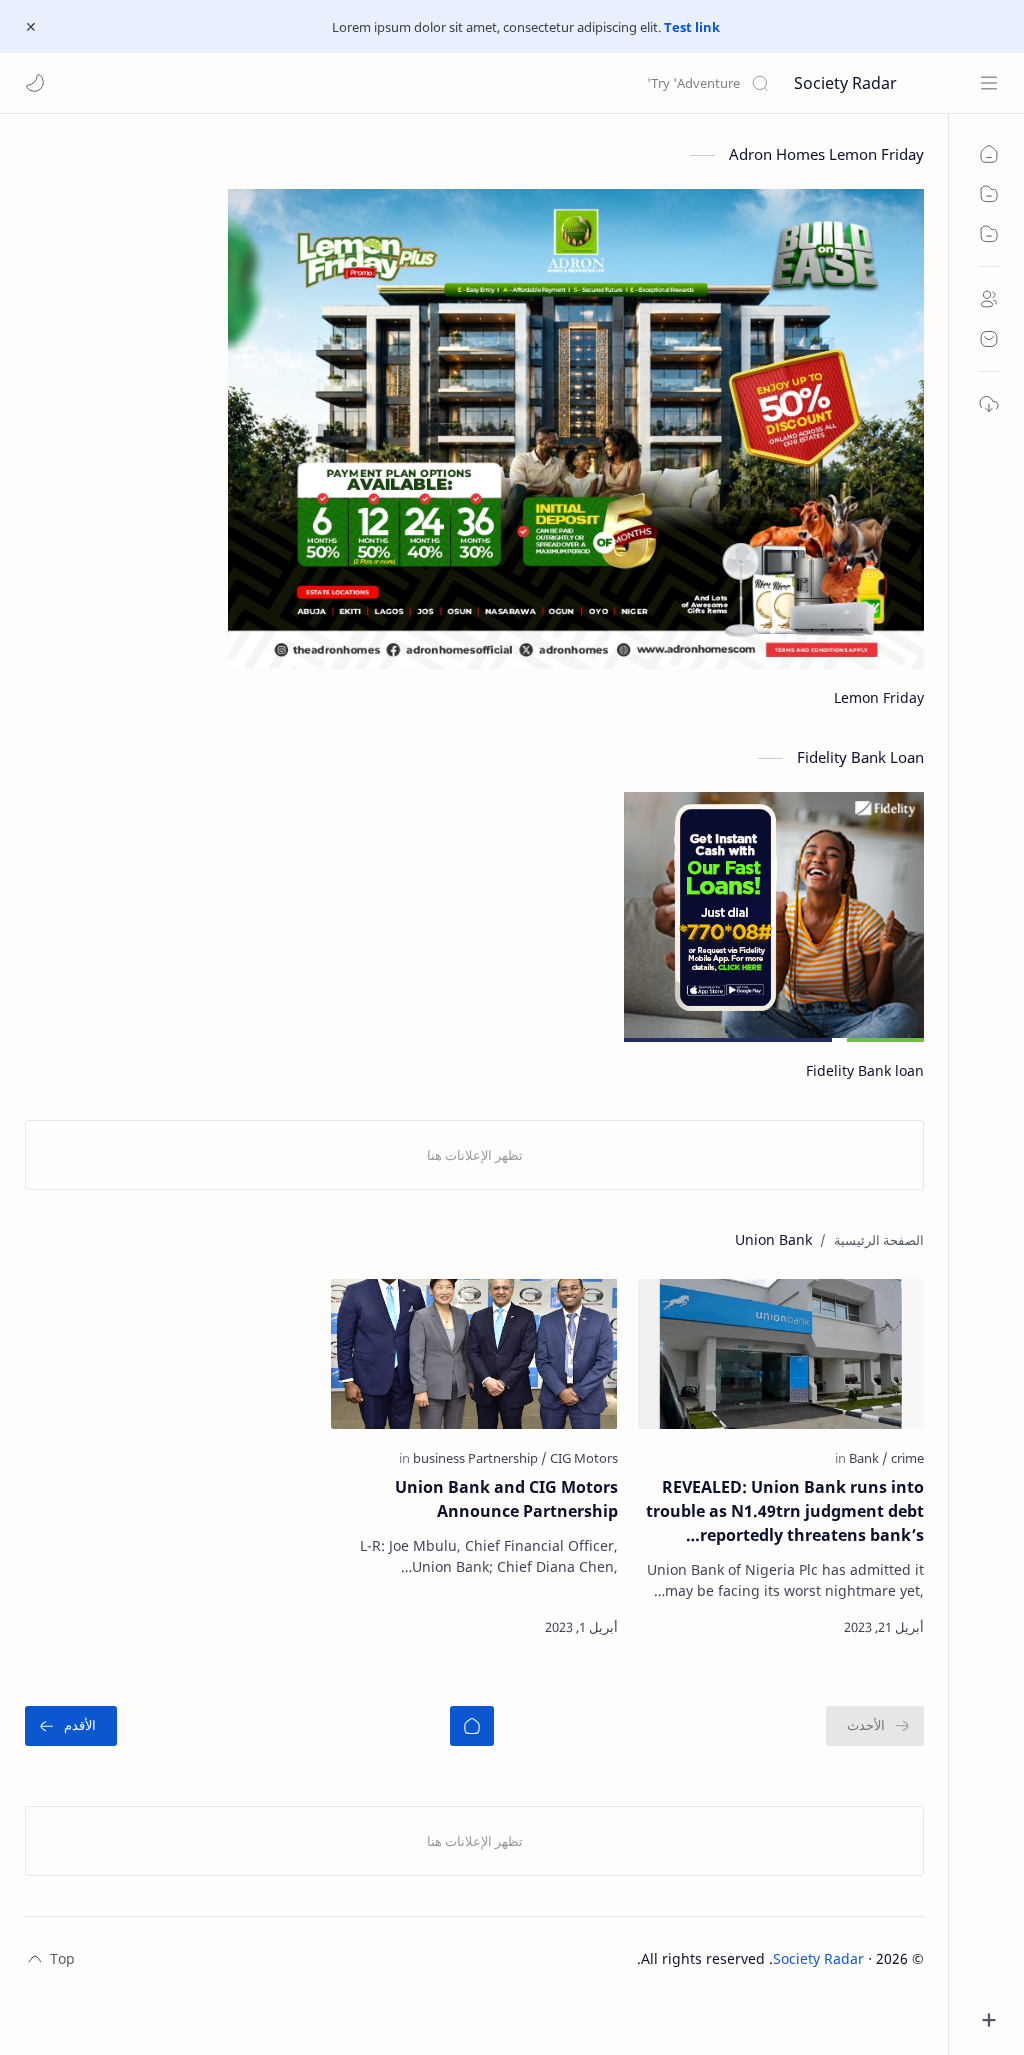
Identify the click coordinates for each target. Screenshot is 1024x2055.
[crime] (907, 1458)
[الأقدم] (71, 1726)
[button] (35, 83)
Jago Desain (597, 1958)
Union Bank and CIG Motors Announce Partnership (506, 1499)
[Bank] (868, 1458)
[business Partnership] (480, 1458)
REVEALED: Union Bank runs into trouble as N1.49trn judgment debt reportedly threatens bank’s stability (785, 1511)
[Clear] (454, 83)
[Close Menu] (31, 27)
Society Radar (845, 83)
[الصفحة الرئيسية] (472, 1726)
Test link (692, 27)
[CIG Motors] (584, 1458)
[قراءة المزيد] (671, 1627)
